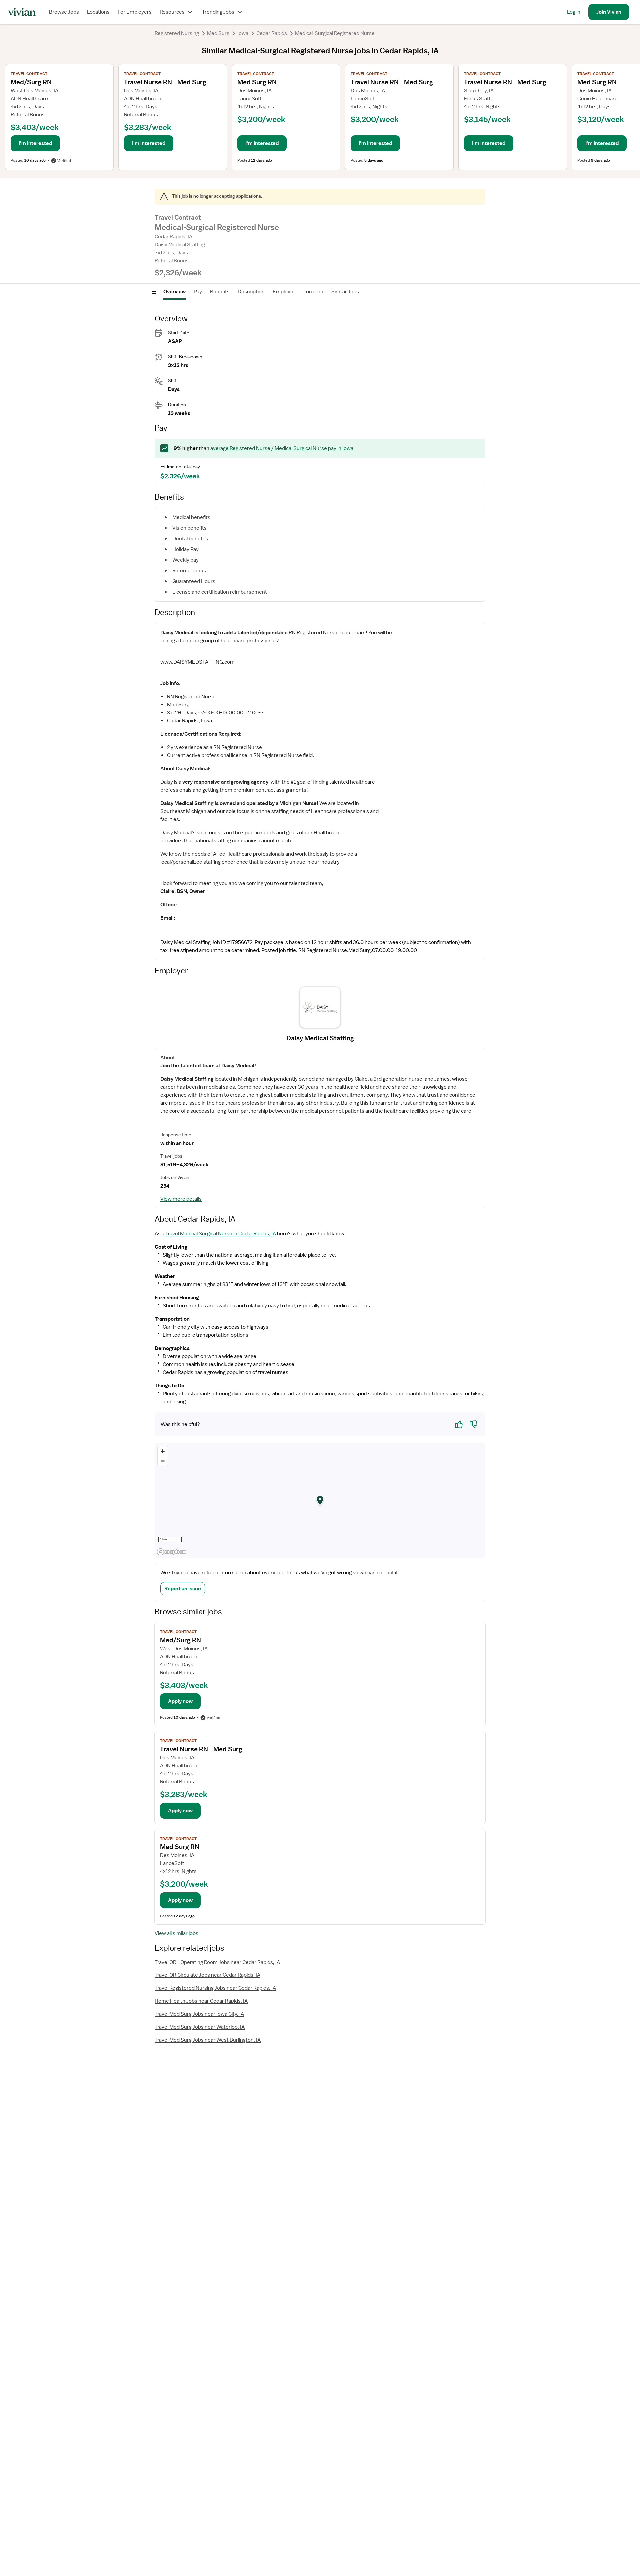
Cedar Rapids (272, 33)
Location (313, 292)
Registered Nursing (177, 33)
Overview (174, 292)
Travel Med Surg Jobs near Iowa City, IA (199, 2014)
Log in (574, 12)
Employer (284, 292)
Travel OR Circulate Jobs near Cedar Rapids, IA (207, 1975)
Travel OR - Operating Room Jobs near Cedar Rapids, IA (217, 1962)
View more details (181, 1199)
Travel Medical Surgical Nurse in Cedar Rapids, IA (221, 1234)
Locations (98, 12)
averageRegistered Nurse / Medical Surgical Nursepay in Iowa (282, 448)
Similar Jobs (345, 292)
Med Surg (218, 33)
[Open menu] (154, 292)
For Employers (135, 12)
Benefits (220, 292)
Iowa (243, 33)
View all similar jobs (176, 1933)
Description (251, 292)
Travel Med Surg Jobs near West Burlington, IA (208, 2040)
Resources (172, 12)
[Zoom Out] (163, 1461)
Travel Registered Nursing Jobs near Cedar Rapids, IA (215, 1988)
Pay (198, 292)
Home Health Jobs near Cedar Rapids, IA (201, 2001)
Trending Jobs (218, 12)
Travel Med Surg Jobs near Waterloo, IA (200, 2027)
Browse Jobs (64, 12)
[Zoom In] (163, 1451)
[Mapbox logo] (171, 1552)
